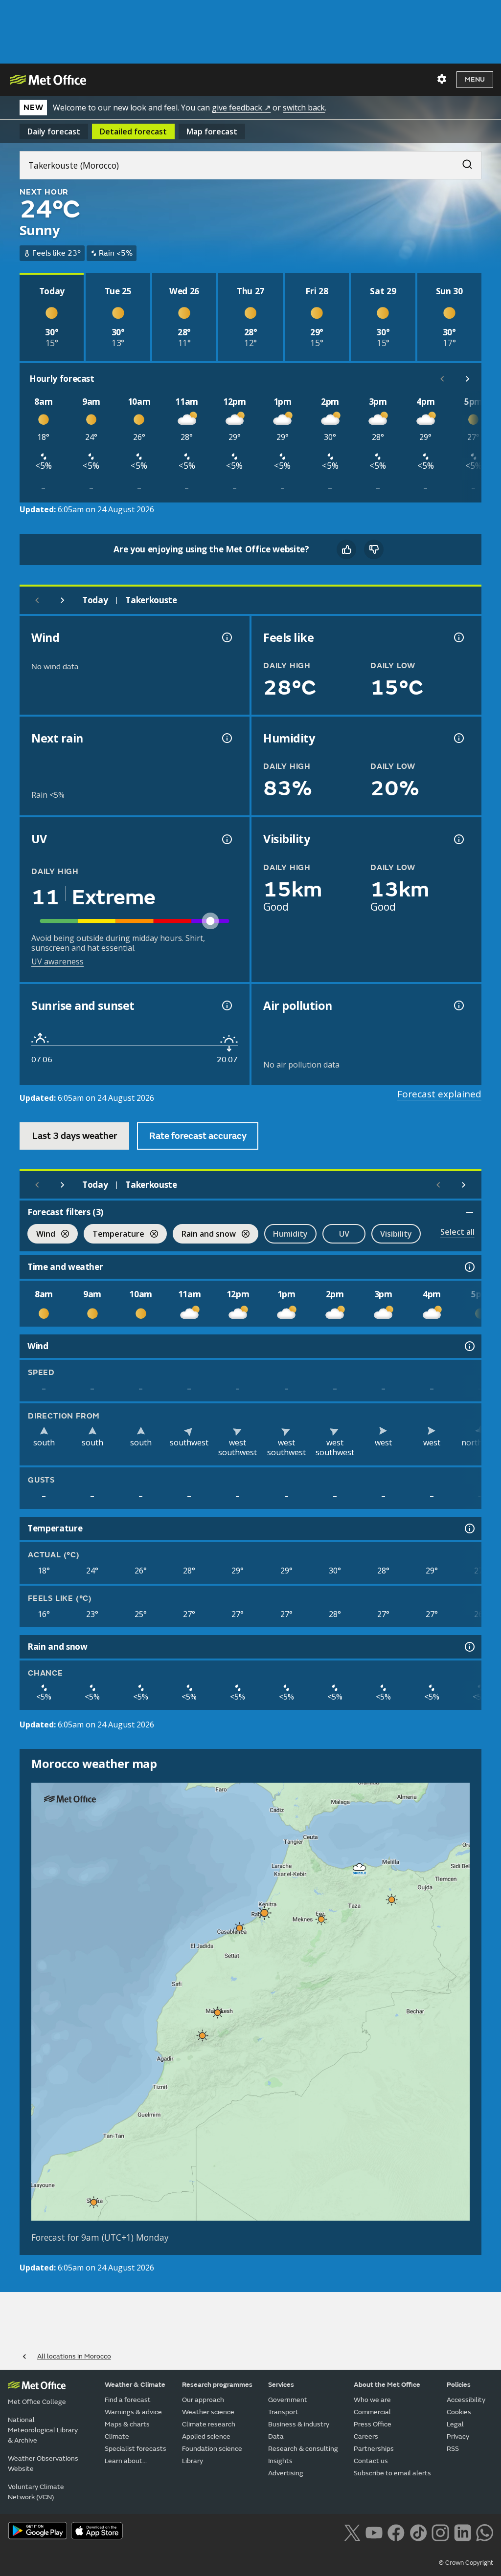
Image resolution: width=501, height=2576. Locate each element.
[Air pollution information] (458, 1005)
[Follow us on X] (352, 2532)
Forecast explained (439, 1094)
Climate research (209, 2424)
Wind (41, 1235)
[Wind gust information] (226, 637)
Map (212, 131)
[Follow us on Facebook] (396, 2532)
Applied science (206, 2436)
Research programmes (217, 2385)
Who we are (372, 2400)
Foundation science (212, 2449)
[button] (360, 1867)
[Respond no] (374, 549)
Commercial (372, 2412)
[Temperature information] (469, 1528)
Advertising (286, 2473)
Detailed (133, 131)
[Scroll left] (442, 379)
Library (193, 2461)
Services (281, 2385)
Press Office (373, 2424)
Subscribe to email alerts (392, 2473)
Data (276, 2436)
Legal (455, 2424)
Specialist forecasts (136, 2449)
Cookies (459, 2412)
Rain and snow (204, 1235)
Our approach (203, 2400)
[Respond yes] (346, 549)
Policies (459, 2385)
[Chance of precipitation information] (226, 738)
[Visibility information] (458, 839)
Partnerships (374, 2449)
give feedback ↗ (241, 108)
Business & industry (299, 2424)
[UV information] (226, 839)
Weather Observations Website (43, 2464)
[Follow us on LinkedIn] (463, 2532)
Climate (117, 2436)
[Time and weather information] (469, 1267)
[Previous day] (37, 600)
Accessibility (466, 2400)
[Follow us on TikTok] (418, 2532)
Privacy (458, 2436)
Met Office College (37, 2402)
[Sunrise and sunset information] (226, 1005)
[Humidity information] (458, 738)
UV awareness (57, 961)
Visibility (396, 1234)
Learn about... (126, 2461)
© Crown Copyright (466, 2563)
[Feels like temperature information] (458, 637)
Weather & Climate (135, 2385)
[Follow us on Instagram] (440, 2532)
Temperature (114, 1235)
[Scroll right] (468, 379)
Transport (283, 2412)
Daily (54, 131)
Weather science (208, 2412)
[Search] (462, 162)
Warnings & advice (133, 2412)
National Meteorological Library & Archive (43, 2430)
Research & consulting (303, 2449)
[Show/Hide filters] (470, 1212)
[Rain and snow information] (469, 1647)
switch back (304, 108)
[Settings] (442, 79)
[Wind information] (469, 1346)
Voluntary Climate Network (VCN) (36, 2492)
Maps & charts (127, 2424)
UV (344, 1234)
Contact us (371, 2461)
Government (288, 2400)
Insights (280, 2461)
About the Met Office (387, 2385)
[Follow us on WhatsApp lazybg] (485, 2532)
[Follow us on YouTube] (374, 2532)
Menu (475, 79)
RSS (453, 2449)
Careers (366, 2436)
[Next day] (63, 600)
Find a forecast (128, 2400)
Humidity (290, 1234)
